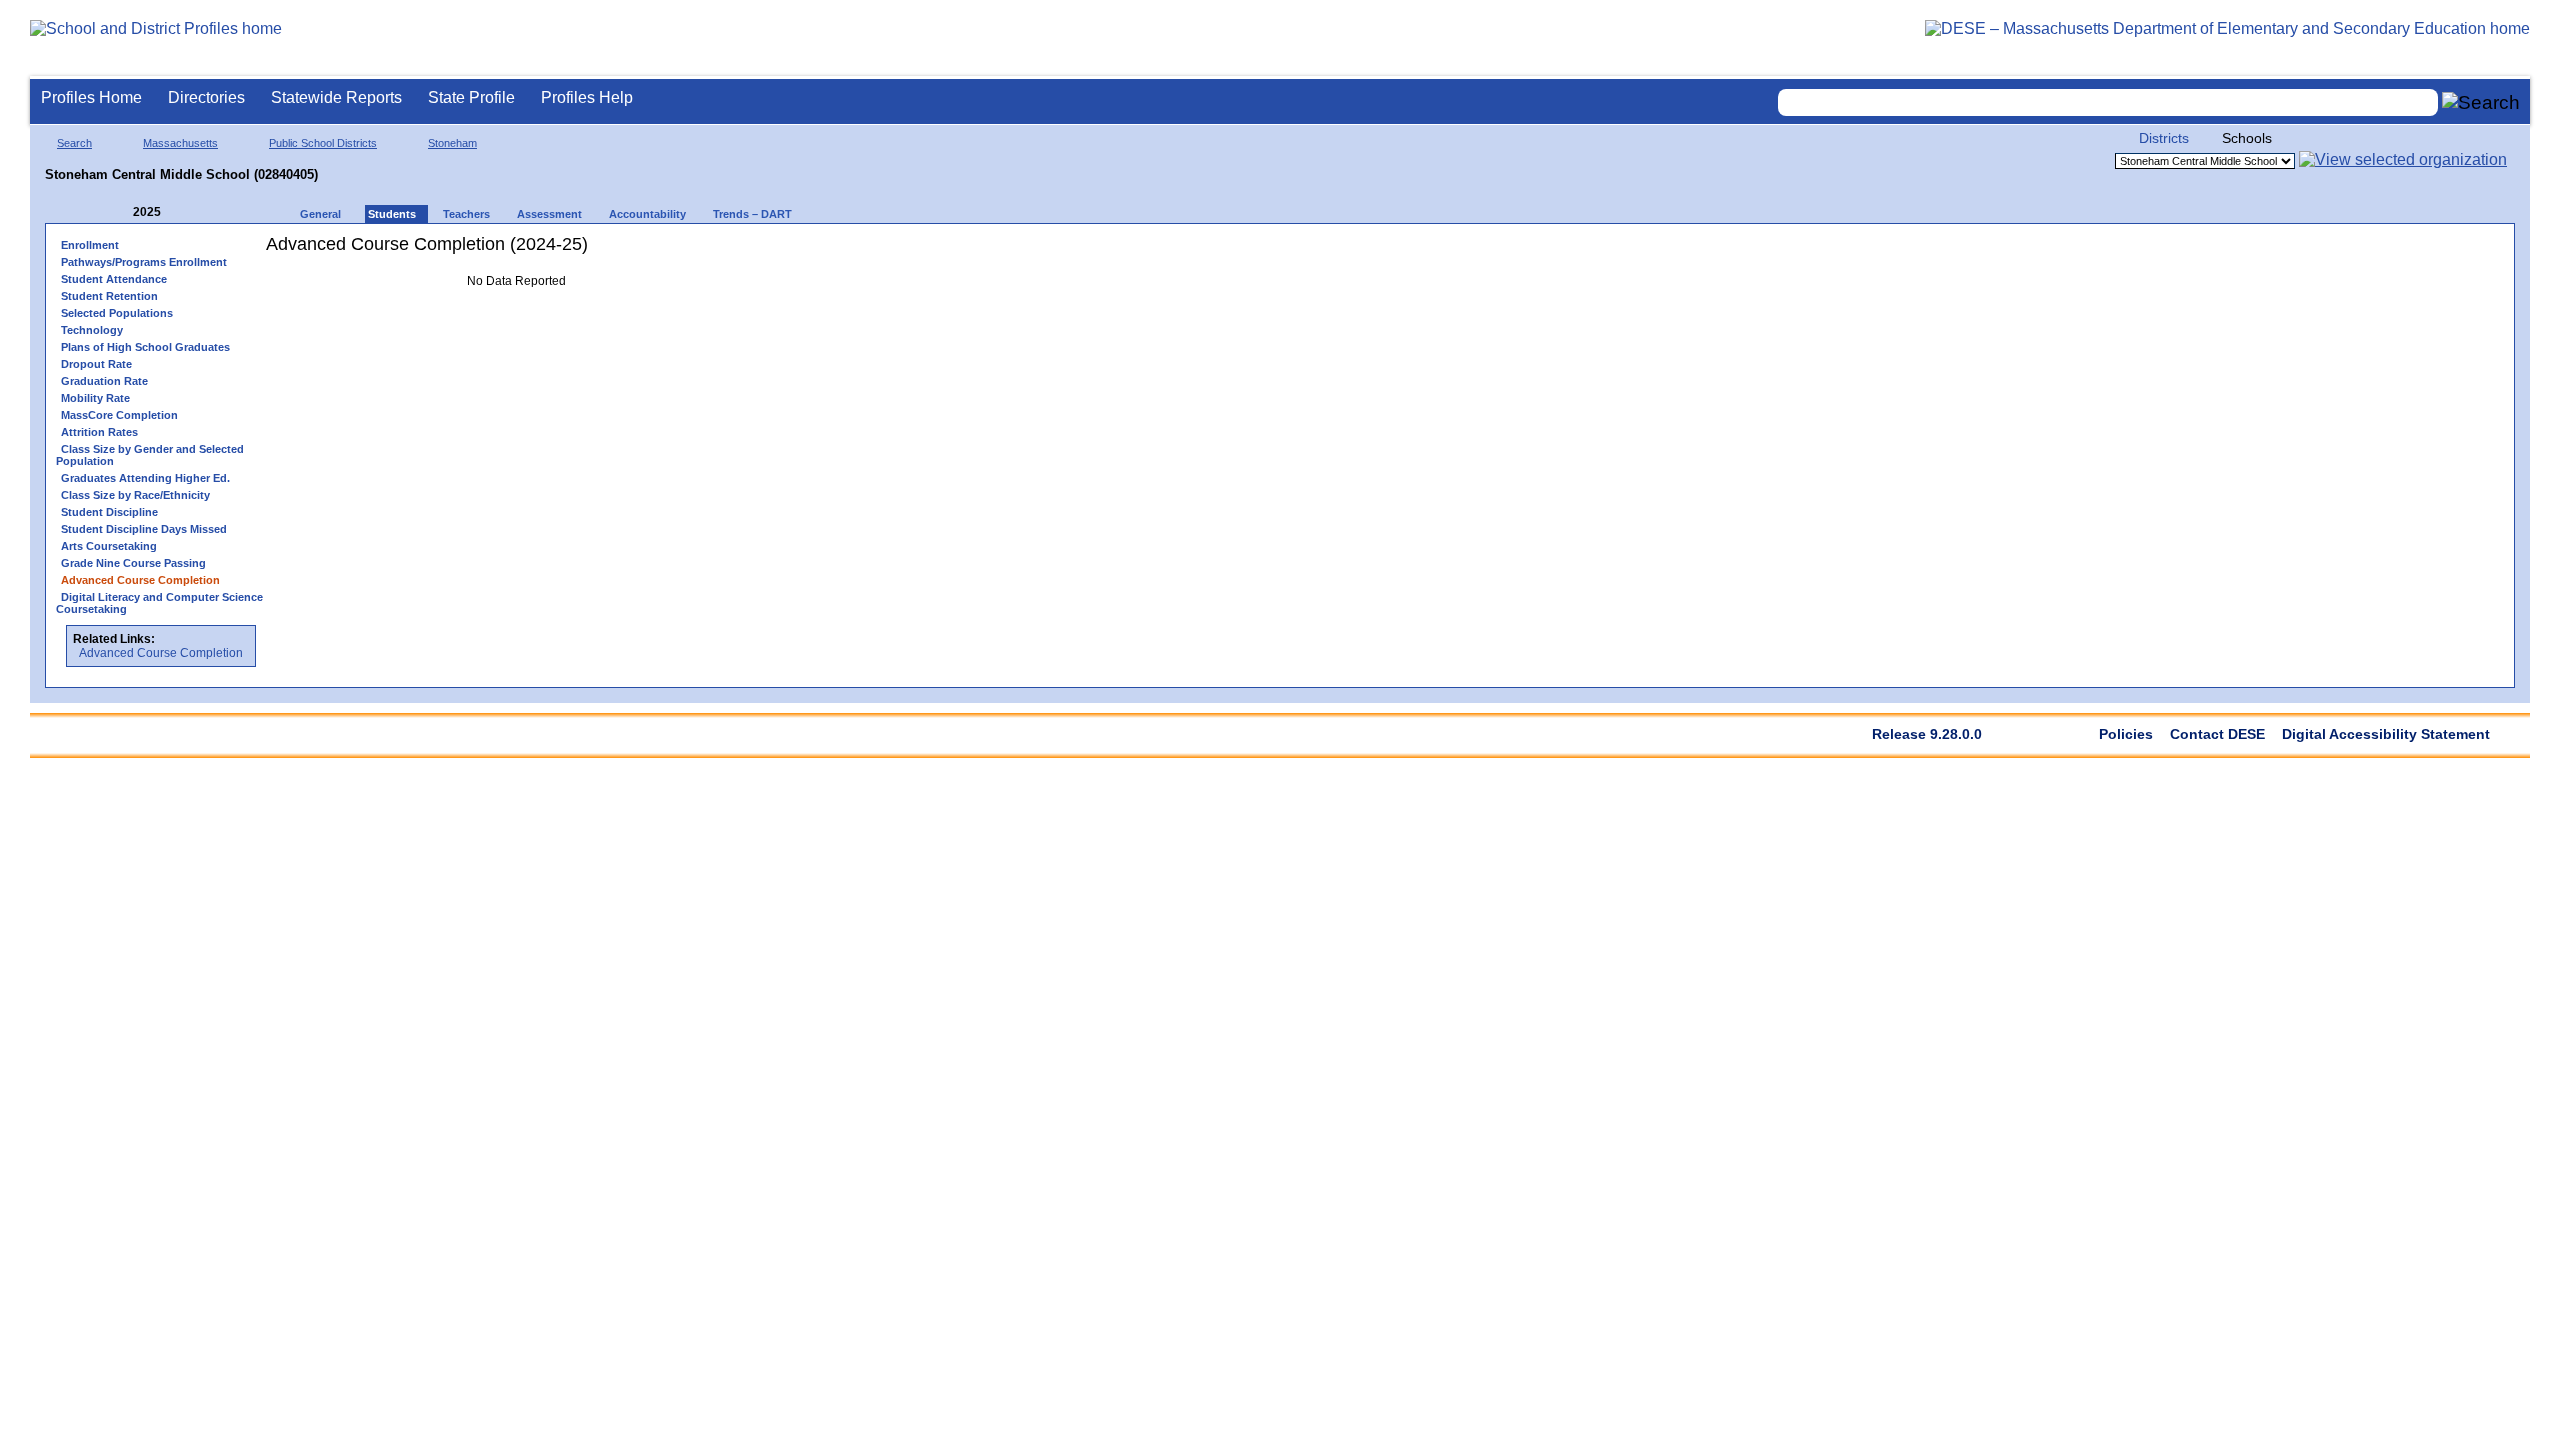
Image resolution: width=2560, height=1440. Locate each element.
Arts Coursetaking (109, 546)
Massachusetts (180, 143)
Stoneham (452, 143)
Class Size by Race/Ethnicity (135, 495)
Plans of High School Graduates (145, 347)
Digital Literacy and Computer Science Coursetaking (159, 603)
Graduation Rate (104, 381)
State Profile (471, 97)
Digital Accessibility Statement (2386, 734)
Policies (2126, 734)
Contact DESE (2217, 734)
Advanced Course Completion (161, 653)
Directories (206, 97)
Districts (2164, 138)
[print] (640, 251)
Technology (92, 330)
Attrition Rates (99, 432)
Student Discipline (109, 512)
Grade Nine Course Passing (133, 563)
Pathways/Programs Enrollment (144, 262)
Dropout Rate (96, 364)
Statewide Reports (336, 97)
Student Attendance (114, 279)
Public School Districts (323, 143)
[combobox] (2108, 102)
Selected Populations (117, 313)
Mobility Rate (95, 398)
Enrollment (90, 245)
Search (74, 143)
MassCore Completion (119, 415)
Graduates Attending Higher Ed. (145, 478)
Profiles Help (587, 97)
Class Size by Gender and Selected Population (150, 455)
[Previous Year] (119, 212)
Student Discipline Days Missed (144, 529)
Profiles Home (91, 97)
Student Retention (109, 296)
